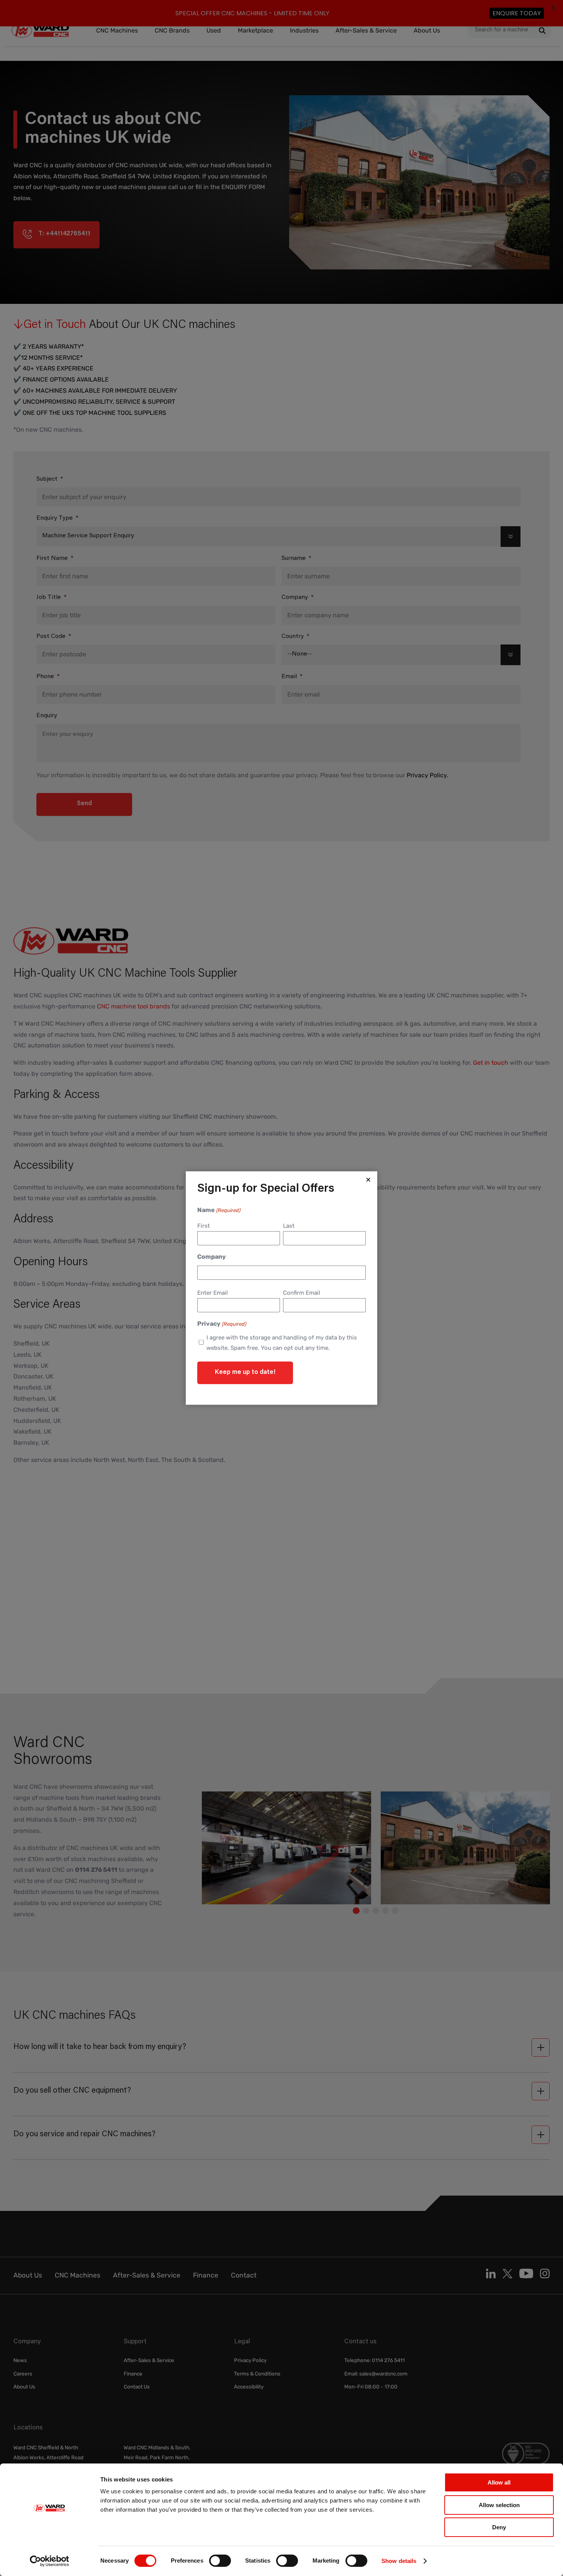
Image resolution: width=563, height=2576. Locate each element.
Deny (499, 2527)
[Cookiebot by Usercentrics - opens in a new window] (50, 2561)
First (204, 1226)
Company (212, 1257)
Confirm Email (302, 1293)
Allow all (499, 2482)
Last (289, 1226)
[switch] (220, 2561)
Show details (399, 2561)
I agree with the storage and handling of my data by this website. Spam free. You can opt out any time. (282, 1342)
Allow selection (499, 2505)
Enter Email (213, 1293)
